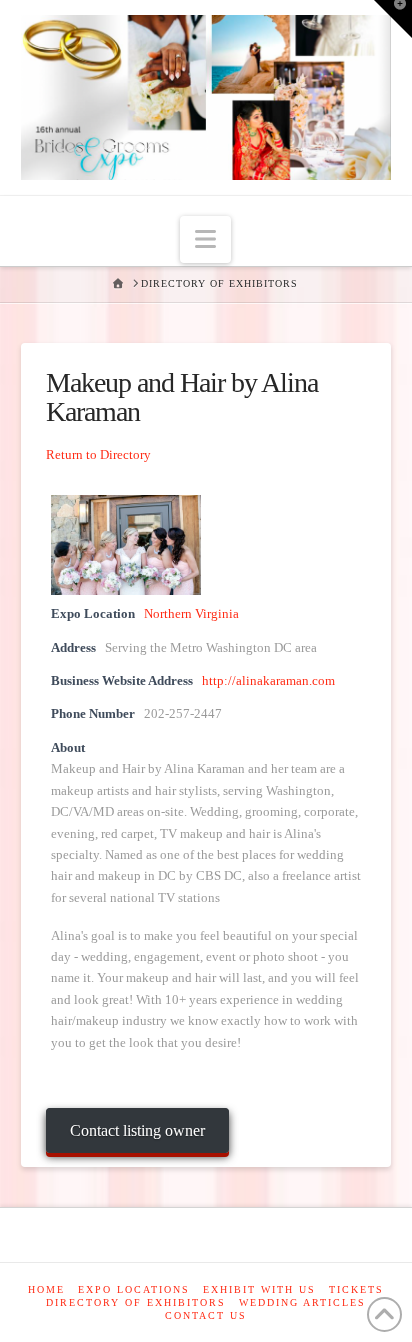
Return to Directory (98, 454)
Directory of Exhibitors (136, 1302)
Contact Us (206, 1315)
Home (46, 1289)
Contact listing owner (137, 1130)
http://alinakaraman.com (268, 681)
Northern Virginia (191, 614)
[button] (205, 239)
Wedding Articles (302, 1302)
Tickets (356, 1289)
